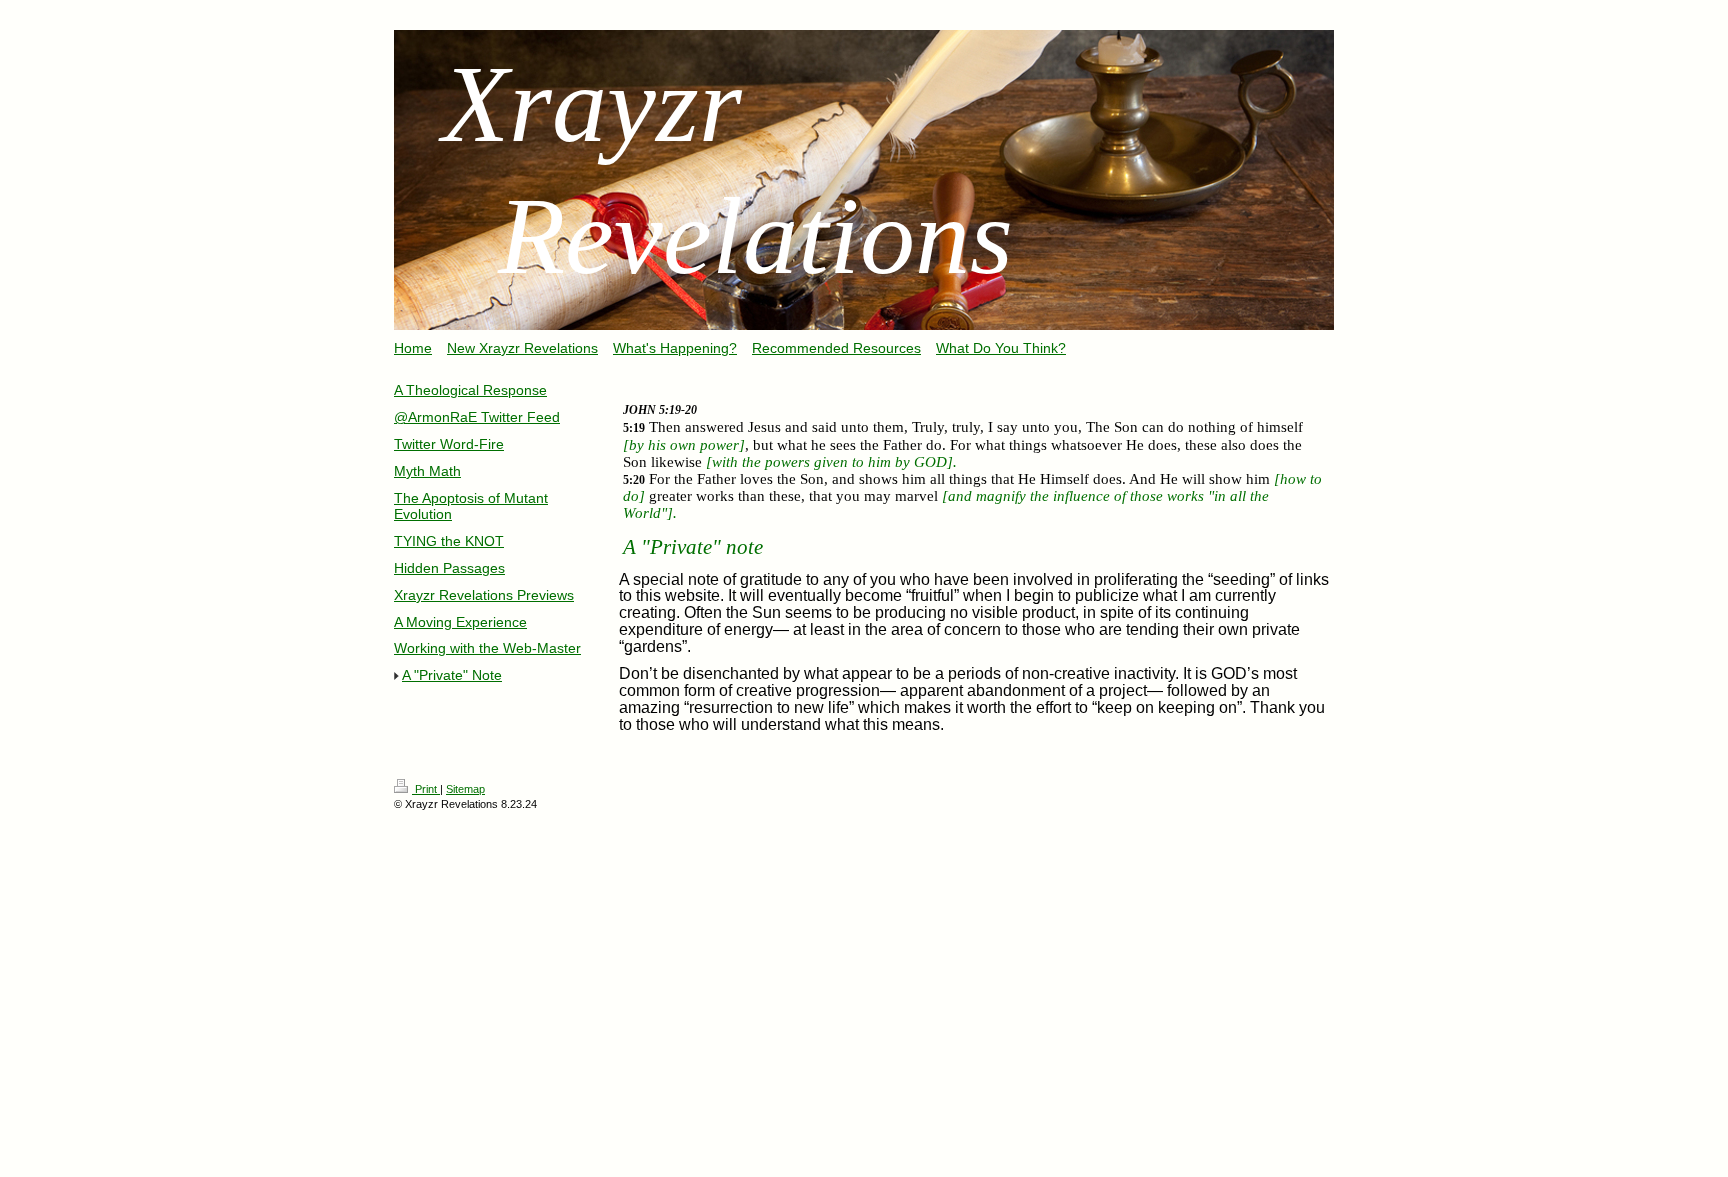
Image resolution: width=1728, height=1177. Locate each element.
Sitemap (465, 789)
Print (426, 789)
